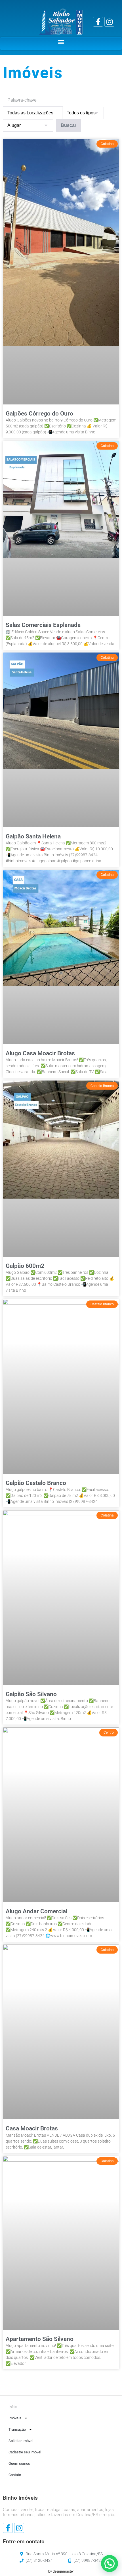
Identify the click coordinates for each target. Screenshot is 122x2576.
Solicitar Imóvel (21, 2441)
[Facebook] (98, 22)
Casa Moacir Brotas (32, 2128)
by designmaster (61, 2571)
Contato (15, 2475)
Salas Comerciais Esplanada (43, 625)
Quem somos (19, 2463)
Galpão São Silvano (31, 1694)
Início (13, 2407)
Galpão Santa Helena (33, 836)
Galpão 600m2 (25, 1266)
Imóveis (15, 2418)
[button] (61, 42)
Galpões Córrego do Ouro (39, 414)
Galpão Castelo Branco (36, 1483)
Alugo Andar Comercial (36, 1911)
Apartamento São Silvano (40, 2339)
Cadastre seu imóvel (25, 2452)
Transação (17, 2429)
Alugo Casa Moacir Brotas (40, 1053)
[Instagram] (109, 22)
